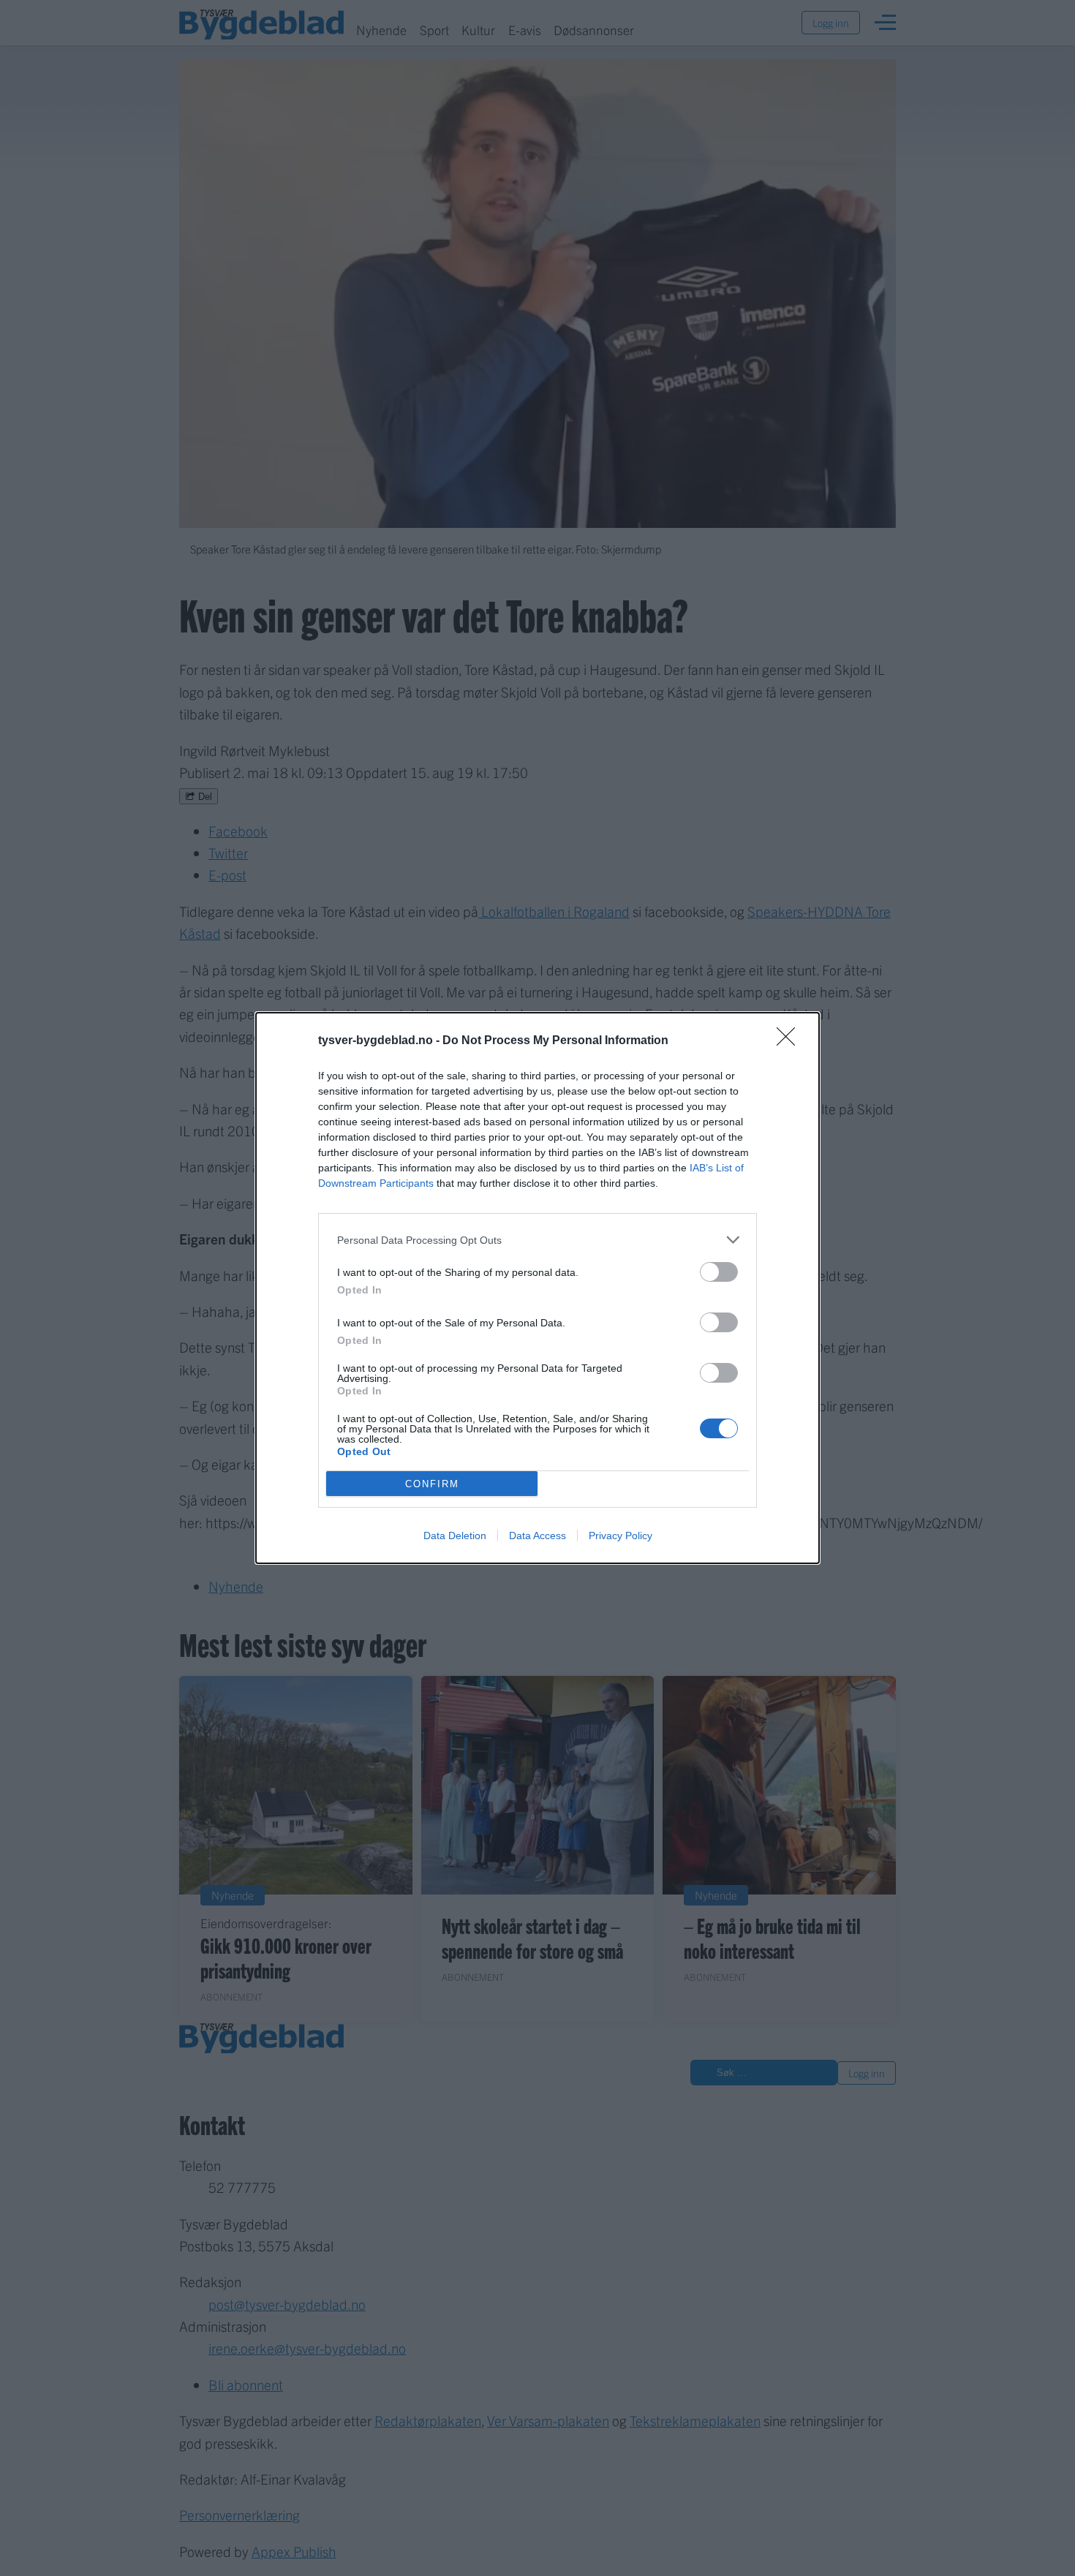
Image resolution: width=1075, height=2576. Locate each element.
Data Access (537, 1536)
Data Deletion (455, 1536)
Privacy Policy (621, 1536)
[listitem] (537, 1240)
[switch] (719, 1272)
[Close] (791, 1041)
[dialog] (537, 1288)
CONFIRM (432, 1484)
